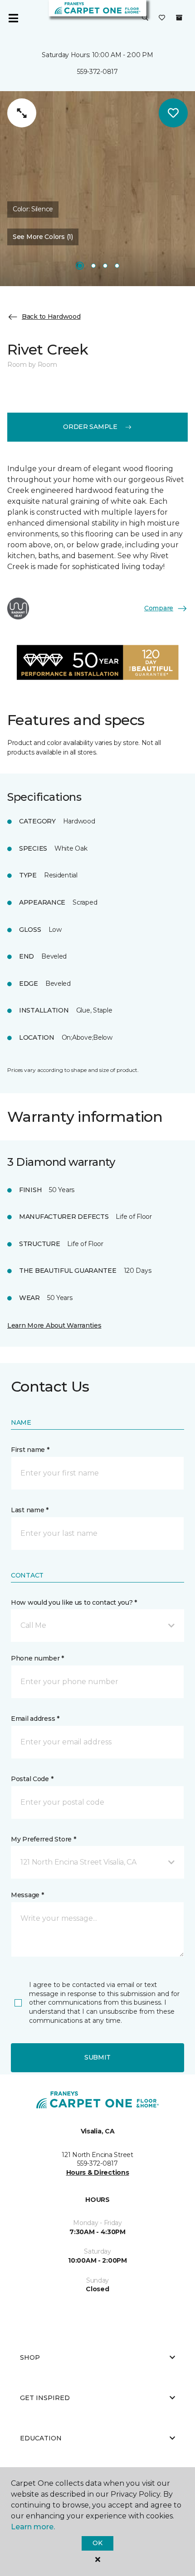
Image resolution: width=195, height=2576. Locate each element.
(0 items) (179, 18)
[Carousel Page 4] (117, 266)
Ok (97, 2543)
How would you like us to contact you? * (74, 1602)
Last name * (30, 1510)
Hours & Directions (98, 2172)
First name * (30, 1450)
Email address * (35, 1719)
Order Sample (90, 427)
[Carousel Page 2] (93, 266)
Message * (27, 1895)
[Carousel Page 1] (80, 266)
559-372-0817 (97, 72)
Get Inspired (45, 2398)
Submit (97, 2057)
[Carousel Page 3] (105, 266)
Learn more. (33, 2527)
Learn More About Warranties (54, 1325)
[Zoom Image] (22, 113)
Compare (159, 608)
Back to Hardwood (51, 317)
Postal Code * (32, 1779)
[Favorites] (162, 18)
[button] (145, 18)
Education (41, 2438)
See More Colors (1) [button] (43, 237)
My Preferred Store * (43, 1839)
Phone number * (37, 1658)
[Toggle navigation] (13, 18)
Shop (30, 2357)
